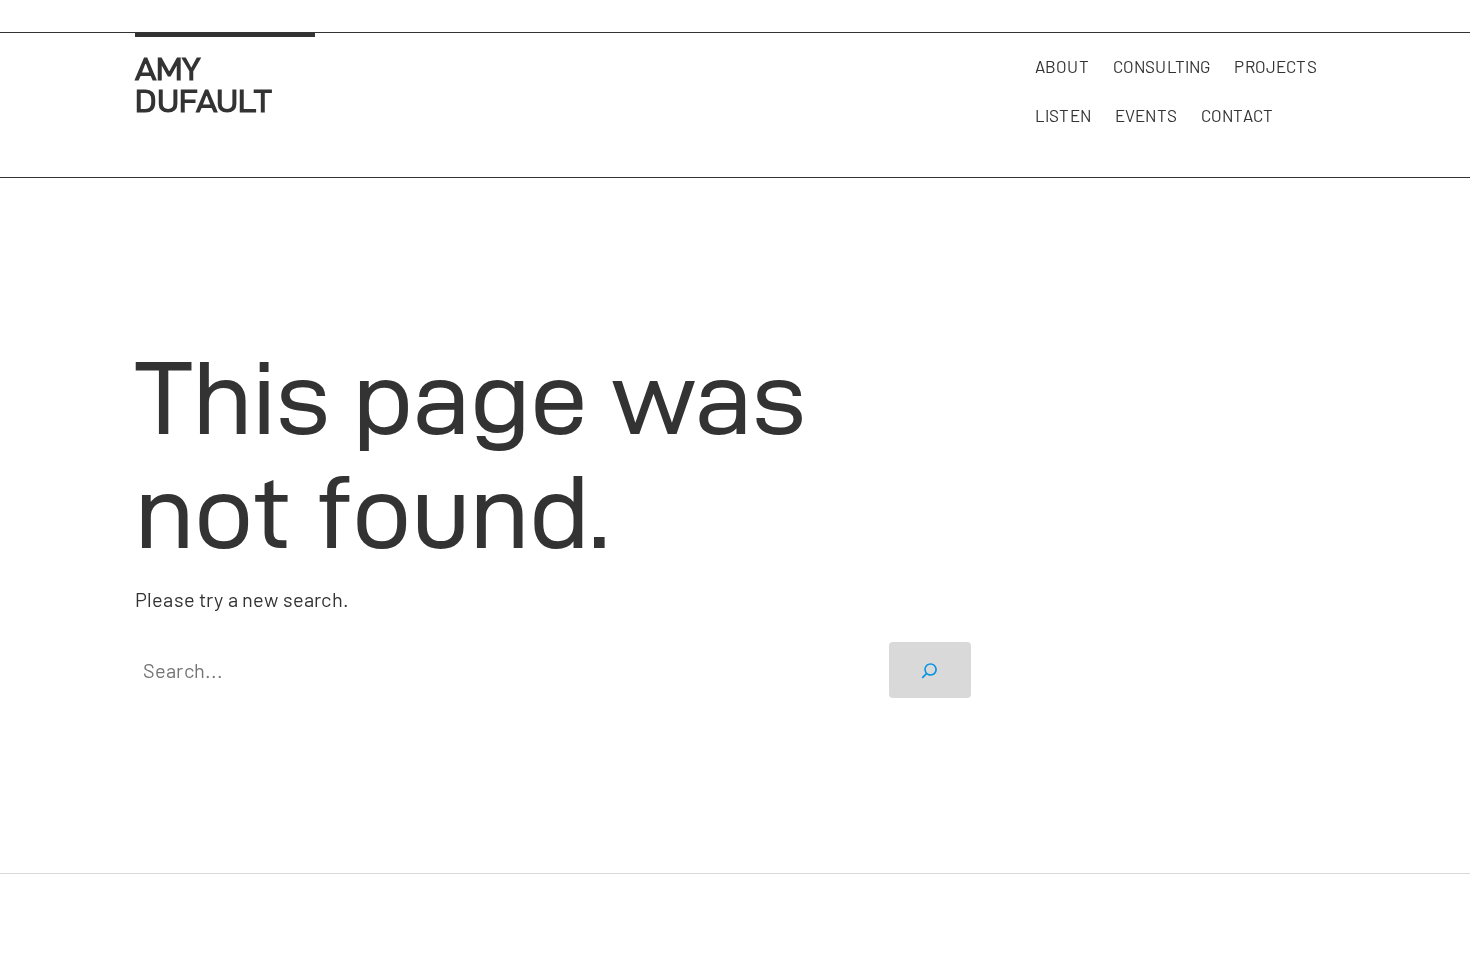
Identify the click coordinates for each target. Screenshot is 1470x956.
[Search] (930, 670)
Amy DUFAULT (203, 84)
